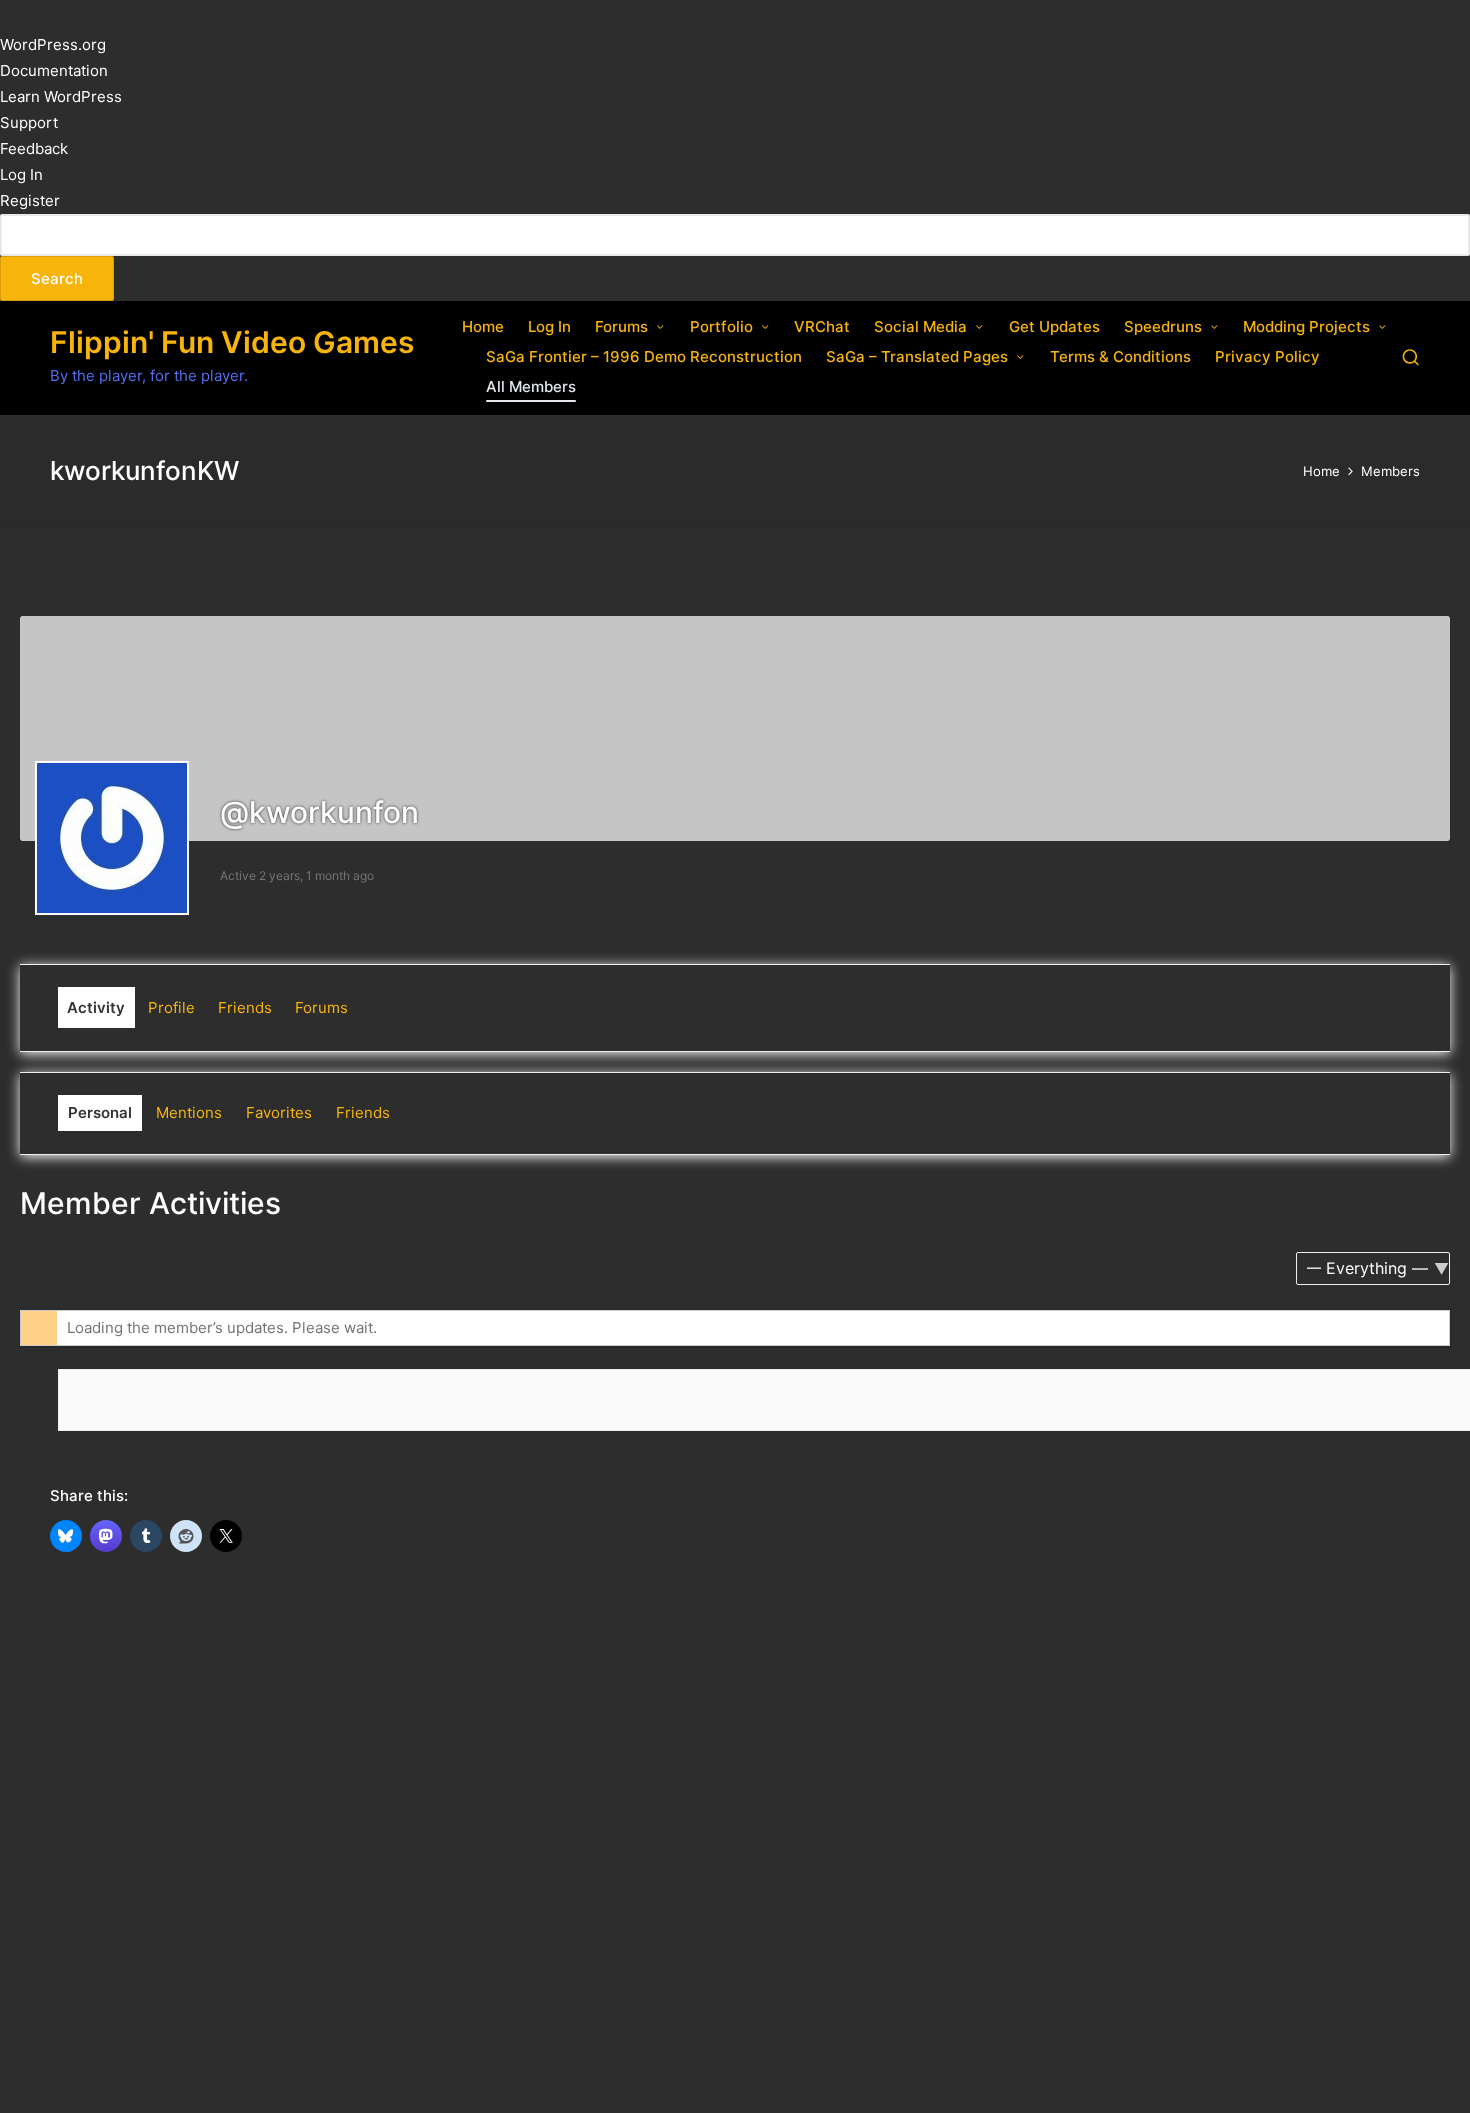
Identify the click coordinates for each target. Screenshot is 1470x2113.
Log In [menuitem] (21, 174)
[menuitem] (735, 257)
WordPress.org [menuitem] (53, 44)
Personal (100, 1112)
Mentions (189, 1112)
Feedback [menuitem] (34, 148)
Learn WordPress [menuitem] (61, 96)
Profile (171, 1007)
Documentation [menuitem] (54, 70)
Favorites (279, 1112)
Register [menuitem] (30, 200)
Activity (96, 1007)
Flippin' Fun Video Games (232, 342)
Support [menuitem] (29, 122)
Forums (321, 1007)
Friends (245, 1007)
